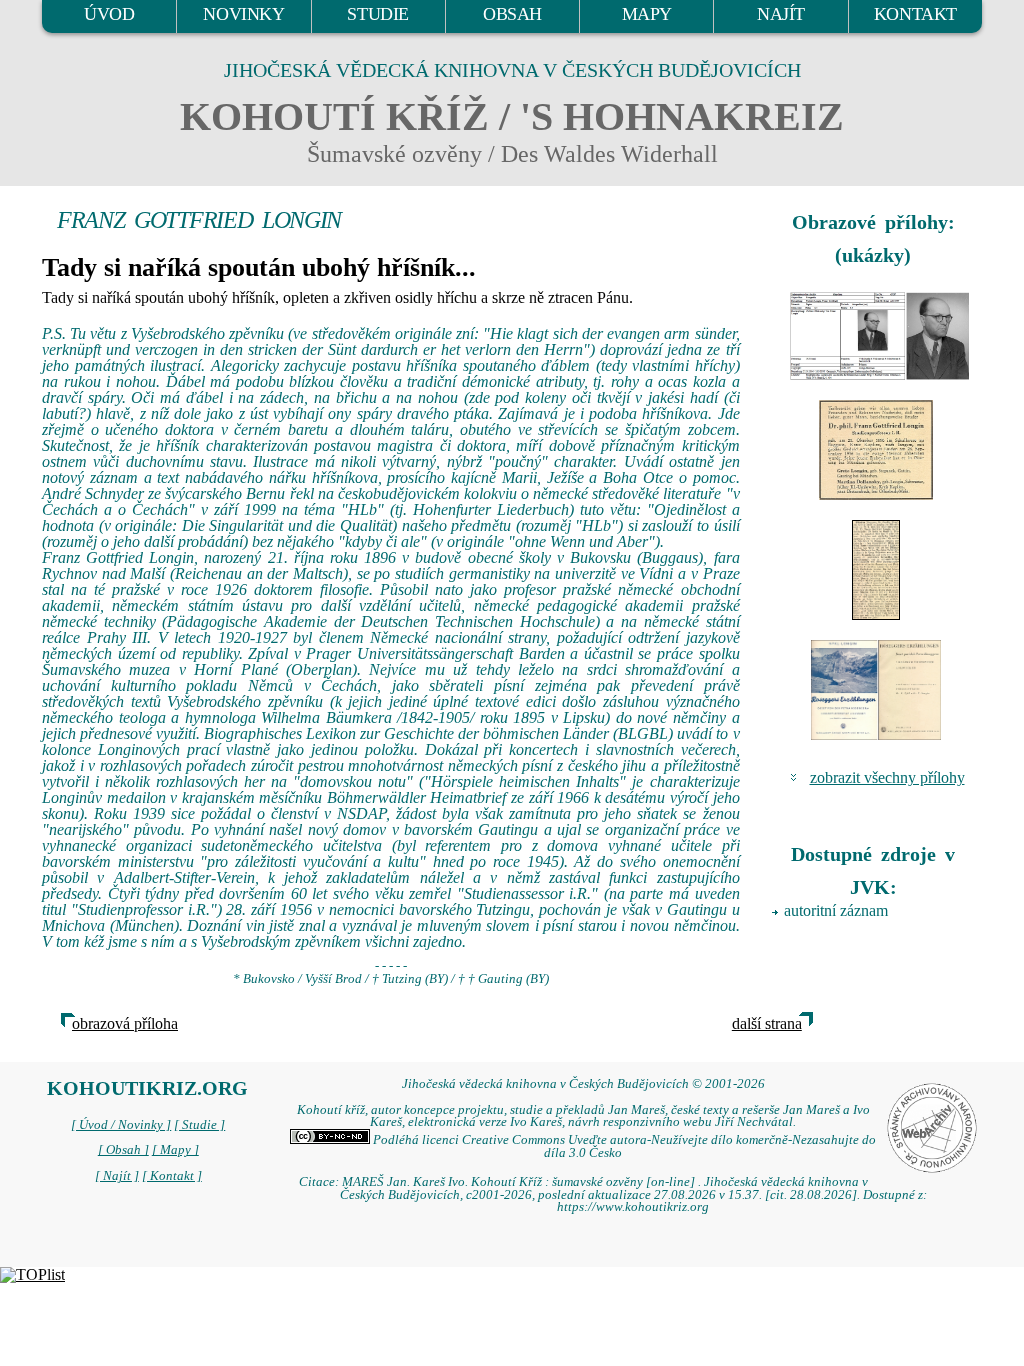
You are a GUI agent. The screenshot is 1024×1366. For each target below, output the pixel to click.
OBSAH (512, 14)
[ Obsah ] (123, 1150)
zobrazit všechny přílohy (887, 777)
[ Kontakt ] (172, 1176)
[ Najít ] (117, 1176)
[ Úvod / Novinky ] (121, 1125)
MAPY (647, 14)
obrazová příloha (125, 1023)
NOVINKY (243, 14)
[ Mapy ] (175, 1150)
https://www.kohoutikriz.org (633, 1207)
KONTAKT (915, 14)
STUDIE (378, 14)
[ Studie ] (199, 1125)
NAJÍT (781, 14)
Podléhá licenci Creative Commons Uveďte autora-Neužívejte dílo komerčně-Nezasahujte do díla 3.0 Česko (623, 1146)
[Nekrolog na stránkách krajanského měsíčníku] (876, 570)
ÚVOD (109, 14)
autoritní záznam (836, 910)
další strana (767, 1023)
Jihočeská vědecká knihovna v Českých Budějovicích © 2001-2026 (583, 1084)
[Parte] (876, 450)
